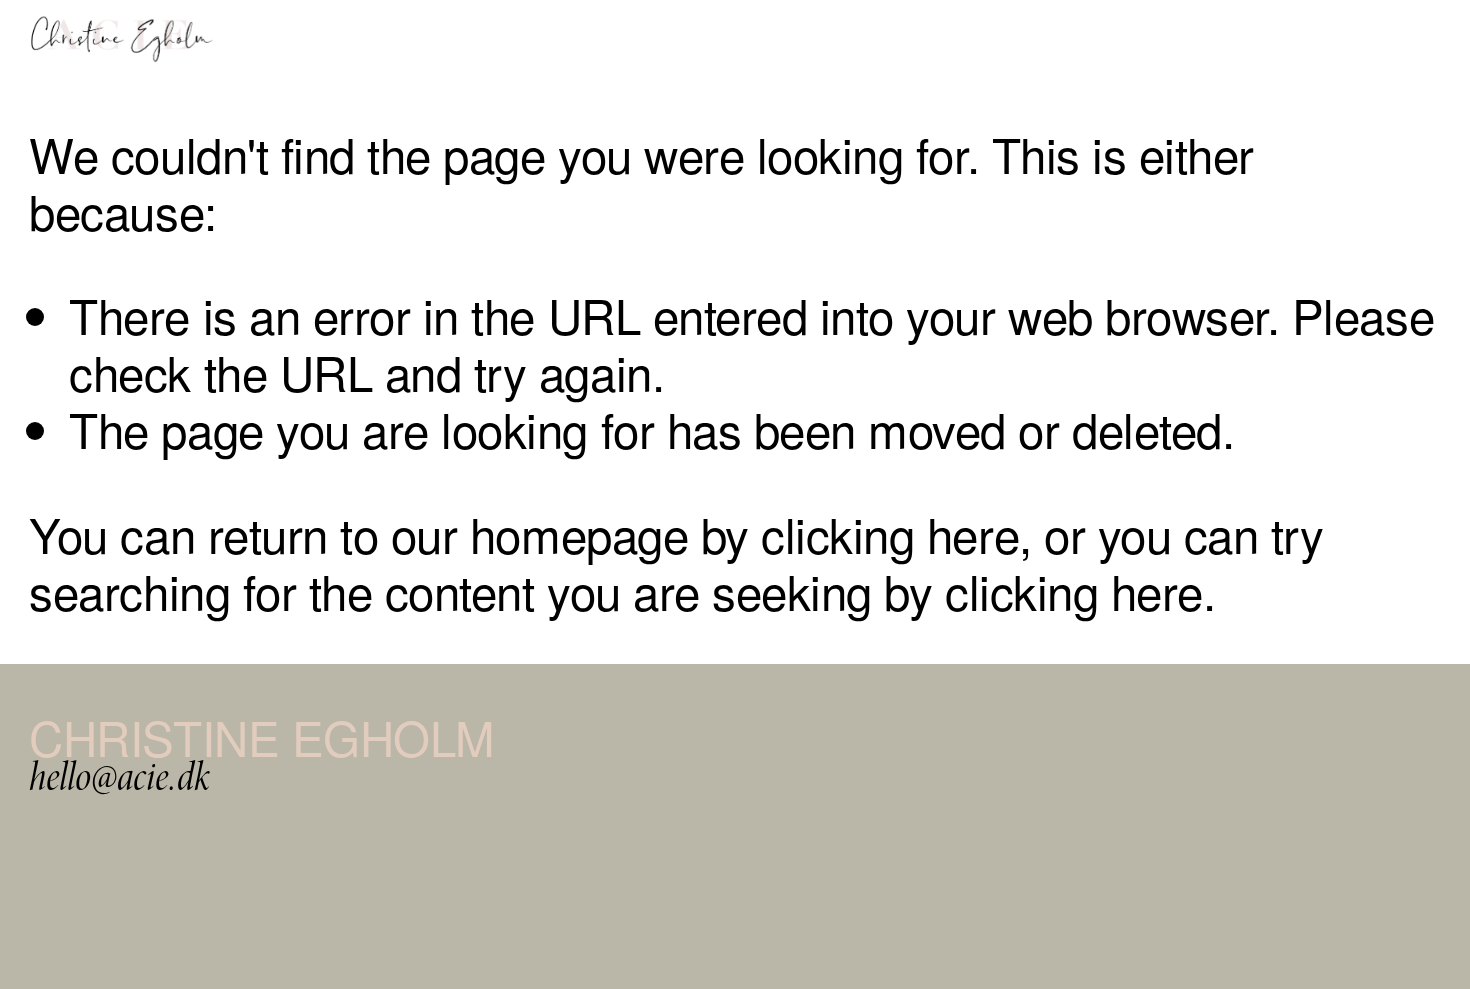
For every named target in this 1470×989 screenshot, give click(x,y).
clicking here (890, 533)
